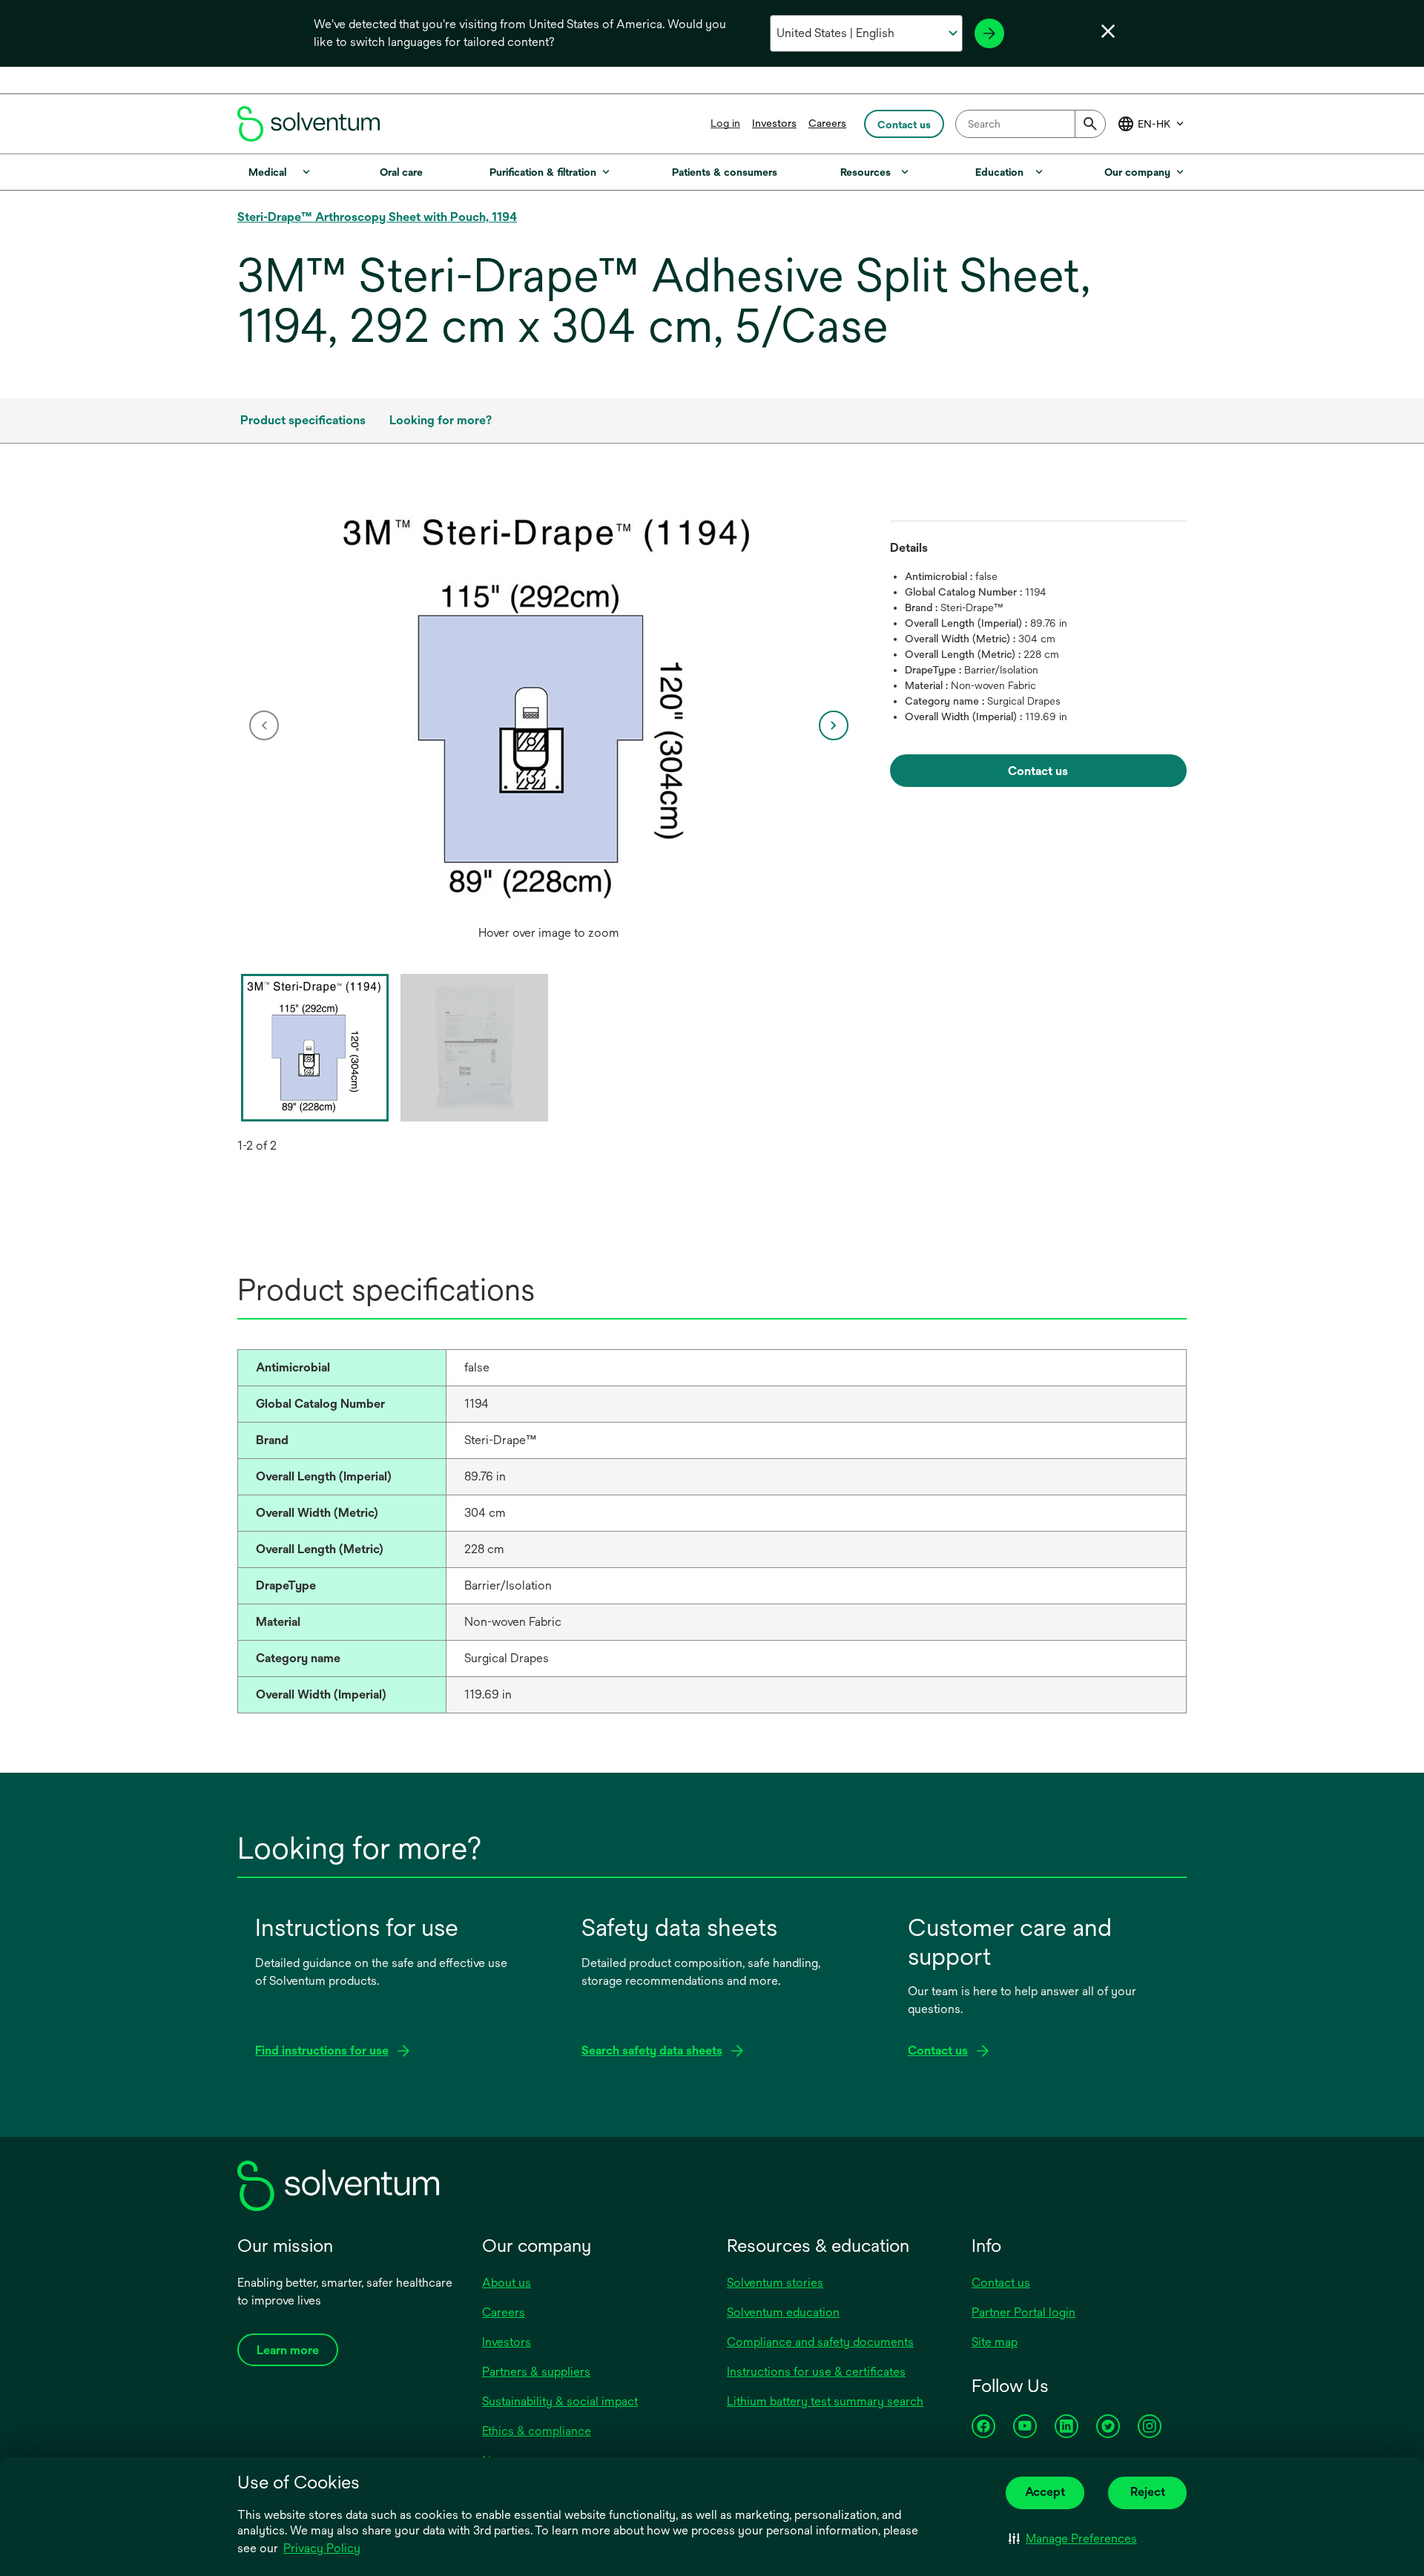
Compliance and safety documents (820, 2342)
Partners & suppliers (536, 2372)
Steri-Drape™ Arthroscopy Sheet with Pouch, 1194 (377, 217)
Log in (725, 123)
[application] (549, 711)
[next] (834, 725)
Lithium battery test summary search (825, 2401)
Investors (774, 123)
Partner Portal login (1023, 2312)
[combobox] (1031, 124)
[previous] (264, 725)
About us (507, 2283)
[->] (989, 33)
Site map (995, 2342)
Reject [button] (1148, 2492)
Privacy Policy (322, 2548)
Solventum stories (775, 2283)
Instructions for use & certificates (816, 2372)
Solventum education (783, 2312)
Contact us (1001, 2283)
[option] (549, 725)
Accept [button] (1045, 2492)
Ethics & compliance (537, 2431)
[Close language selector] (1108, 31)
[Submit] (1090, 124)
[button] (1073, 2539)
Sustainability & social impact (560, 2401)
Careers (827, 123)
